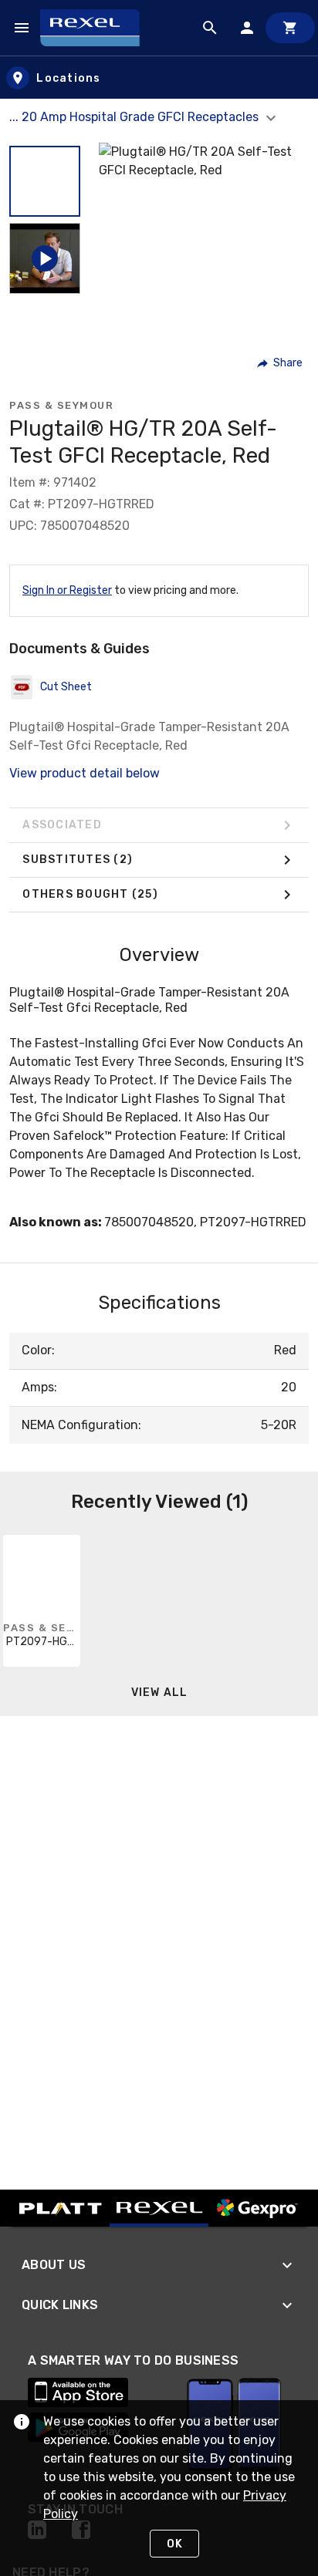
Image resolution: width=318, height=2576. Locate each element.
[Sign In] (247, 28)
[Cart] (290, 28)
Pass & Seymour (61, 405)
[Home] (97, 28)
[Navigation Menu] (22, 28)
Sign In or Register (67, 590)
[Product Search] (210, 28)
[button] (45, 181)
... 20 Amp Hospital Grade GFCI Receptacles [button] (135, 117)
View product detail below (85, 773)
